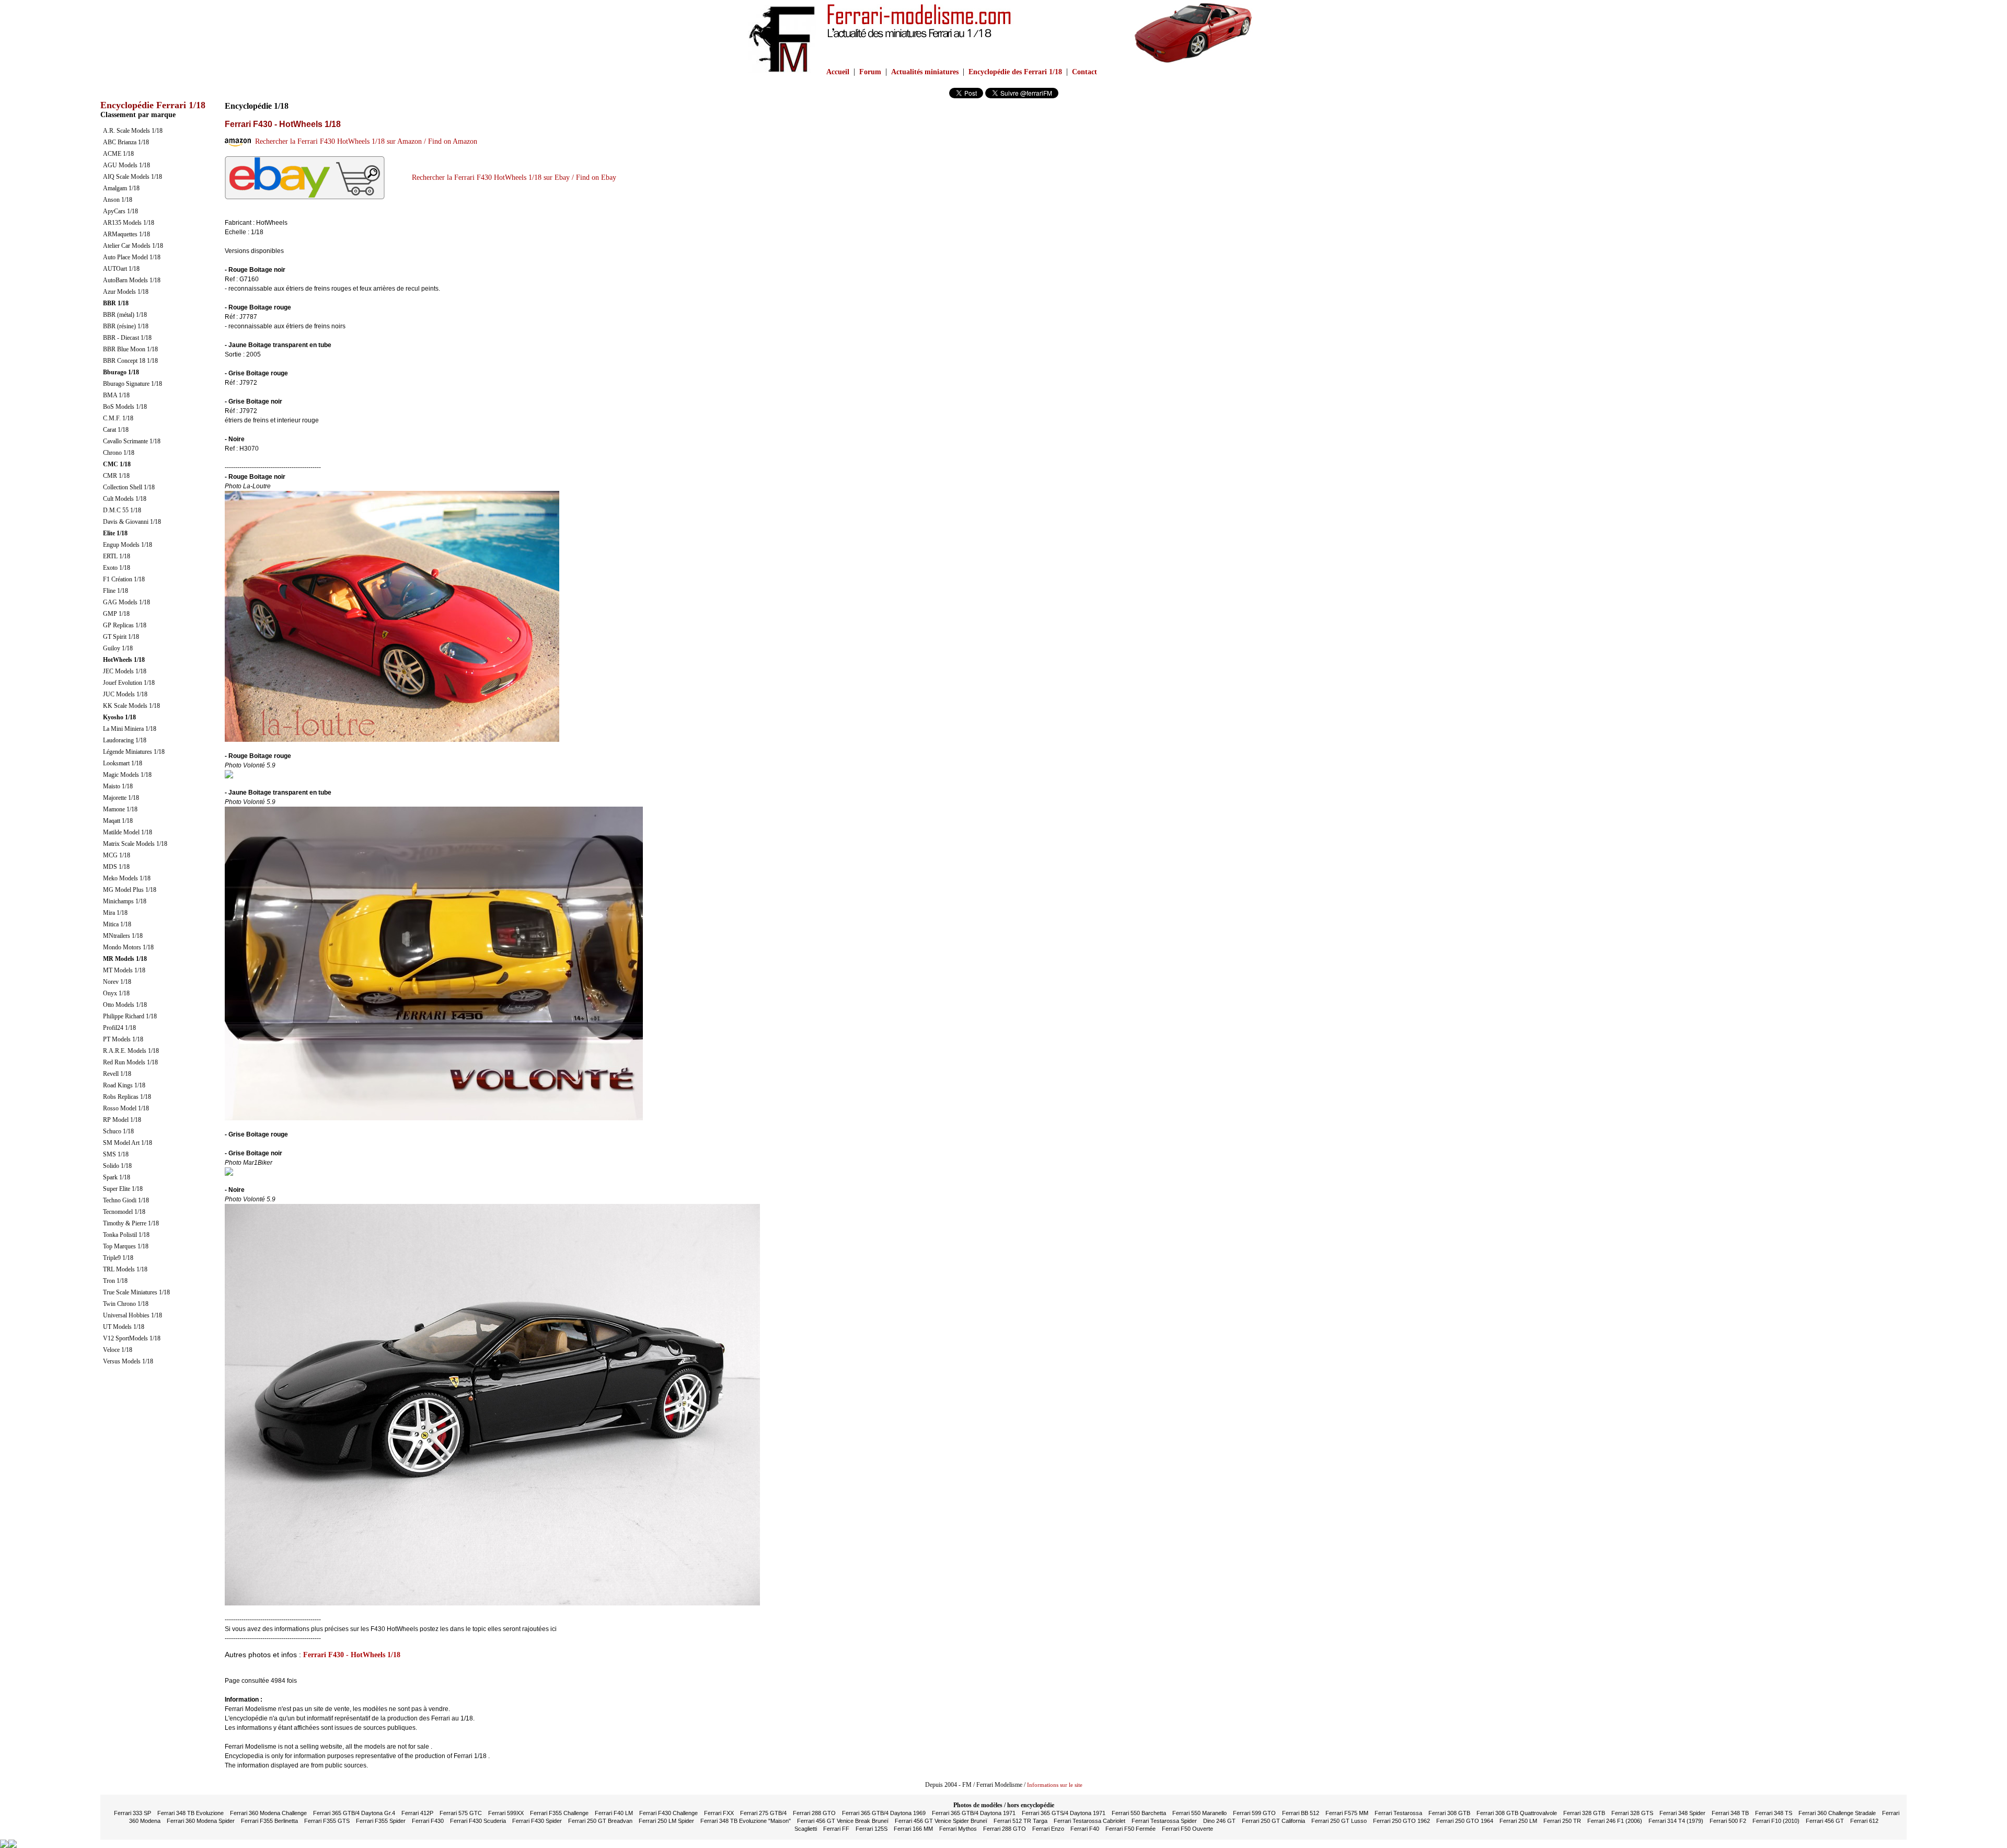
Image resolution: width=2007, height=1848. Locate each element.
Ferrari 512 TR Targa (1020, 1821)
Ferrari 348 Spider (1682, 1813)
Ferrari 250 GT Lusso (1339, 1821)
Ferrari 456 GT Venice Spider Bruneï (941, 1821)
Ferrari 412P (417, 1813)
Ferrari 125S (872, 1829)
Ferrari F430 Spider (537, 1821)
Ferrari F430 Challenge (668, 1813)
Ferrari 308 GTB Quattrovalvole (1517, 1813)
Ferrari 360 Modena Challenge (268, 1813)
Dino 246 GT (1219, 1821)
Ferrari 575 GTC (461, 1813)
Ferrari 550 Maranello (1199, 1813)
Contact (1085, 72)
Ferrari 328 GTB (1584, 1813)
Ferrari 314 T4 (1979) (1676, 1821)
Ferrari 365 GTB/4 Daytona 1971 (974, 1813)
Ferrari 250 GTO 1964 (1465, 1821)
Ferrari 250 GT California (1273, 1821)
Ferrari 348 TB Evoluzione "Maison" (746, 1821)
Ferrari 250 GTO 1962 (1402, 1821)
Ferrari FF (836, 1829)
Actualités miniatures (925, 72)
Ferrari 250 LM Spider (666, 1821)
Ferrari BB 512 (1301, 1813)
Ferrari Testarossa (1398, 1813)
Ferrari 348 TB (1730, 1813)
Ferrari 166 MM (913, 1829)
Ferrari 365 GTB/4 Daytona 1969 (884, 1813)
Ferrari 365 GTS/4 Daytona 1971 (1064, 1813)
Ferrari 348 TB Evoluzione (191, 1813)
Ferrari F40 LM (614, 1813)
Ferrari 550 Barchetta (1139, 1813)
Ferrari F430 (428, 1821)
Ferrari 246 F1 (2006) (1615, 1821)
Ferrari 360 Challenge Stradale (1837, 1813)
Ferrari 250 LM (1518, 1821)
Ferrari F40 (1085, 1829)
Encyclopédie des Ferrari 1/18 (1015, 72)
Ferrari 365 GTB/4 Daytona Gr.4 (354, 1813)
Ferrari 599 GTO (1254, 1813)
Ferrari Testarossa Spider (1164, 1821)
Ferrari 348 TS (1774, 1813)
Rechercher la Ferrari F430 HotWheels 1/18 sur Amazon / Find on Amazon (364, 141)
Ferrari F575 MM (1347, 1813)
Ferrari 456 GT (1825, 1821)
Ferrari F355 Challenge (559, 1813)
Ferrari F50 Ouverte (1187, 1829)
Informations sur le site (1055, 1785)
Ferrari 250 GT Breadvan (600, 1821)
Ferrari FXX (719, 1813)
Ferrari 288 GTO (814, 1813)
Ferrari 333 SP (132, 1813)
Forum (870, 72)
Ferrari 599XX (506, 1813)
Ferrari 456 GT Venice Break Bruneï (843, 1821)
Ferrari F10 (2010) (1776, 1821)
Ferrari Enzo (1048, 1829)
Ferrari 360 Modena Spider (201, 1821)
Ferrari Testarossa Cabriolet (1089, 1821)
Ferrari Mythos (958, 1829)
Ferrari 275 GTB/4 (763, 1813)
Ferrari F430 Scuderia (478, 1821)
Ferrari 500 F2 (1728, 1821)
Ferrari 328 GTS (1632, 1813)
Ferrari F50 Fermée (1131, 1829)
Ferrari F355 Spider (381, 1821)
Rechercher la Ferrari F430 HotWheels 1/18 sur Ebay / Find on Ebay (512, 177)
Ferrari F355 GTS (327, 1821)
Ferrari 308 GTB (1449, 1813)
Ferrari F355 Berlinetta (269, 1821)
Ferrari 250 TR (1562, 1821)
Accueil (838, 72)
